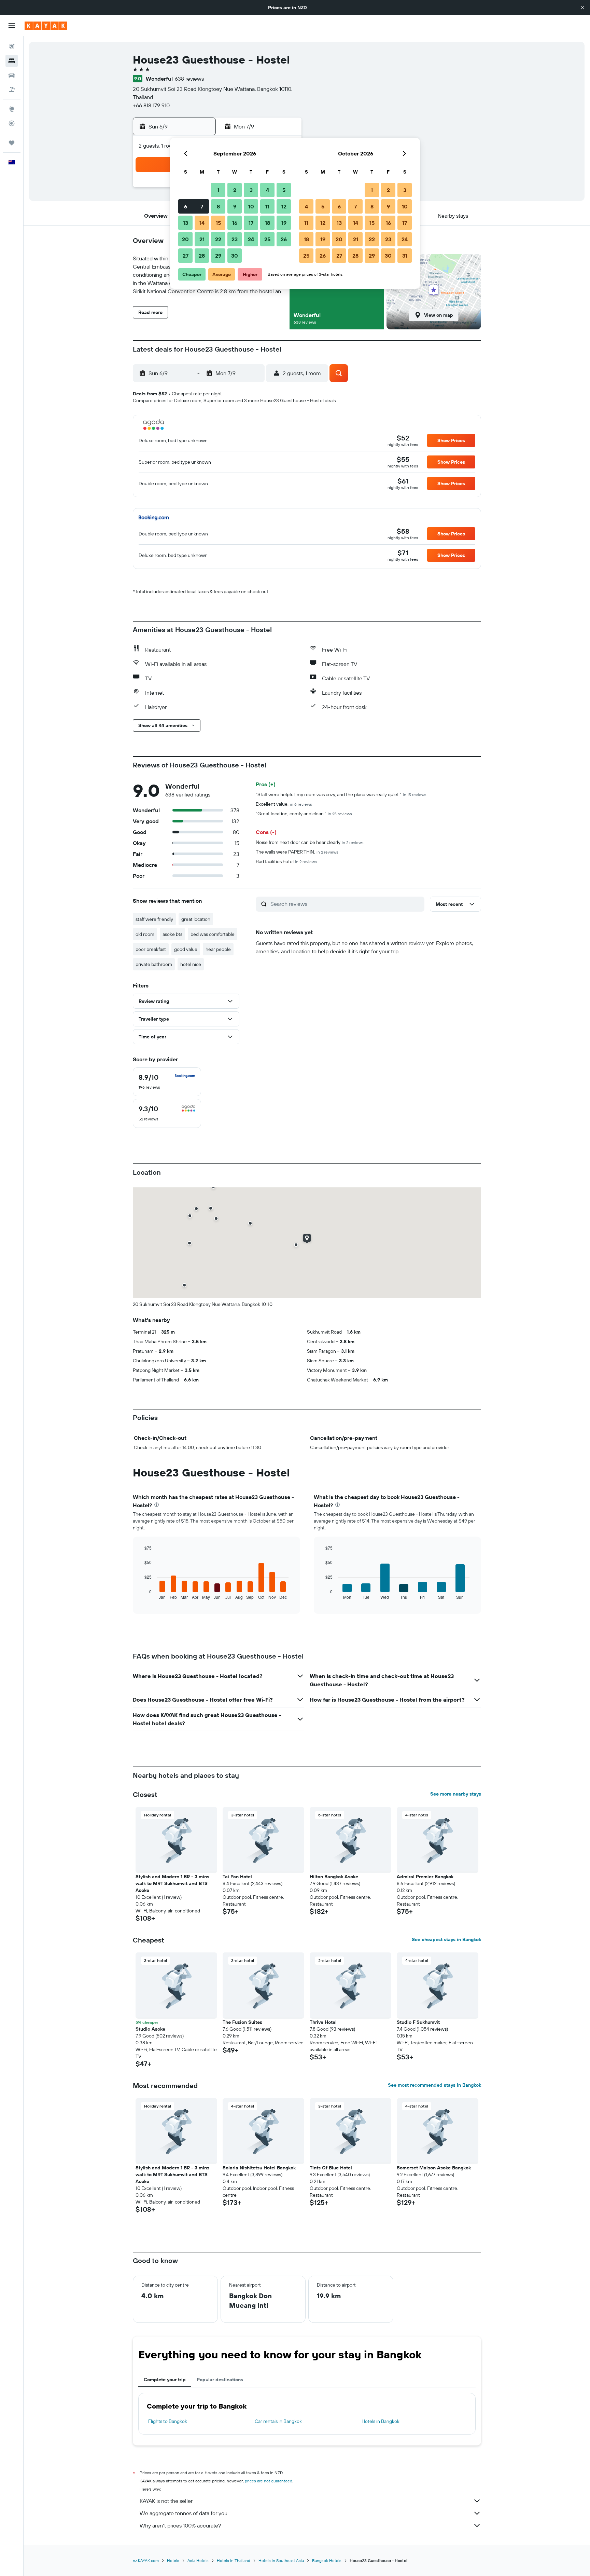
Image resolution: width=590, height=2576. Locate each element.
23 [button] (235, 239)
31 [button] (405, 256)
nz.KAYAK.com (146, 2560)
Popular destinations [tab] (220, 2380)
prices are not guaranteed (269, 2481)
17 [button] (251, 223)
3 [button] (251, 190)
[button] (582, 8)
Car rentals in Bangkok (278, 2421)
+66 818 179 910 (151, 105)
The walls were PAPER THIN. (297, 852)
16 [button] (235, 223)
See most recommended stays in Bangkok (434, 2085)
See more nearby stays (456, 1794)
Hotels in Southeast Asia (281, 2560)
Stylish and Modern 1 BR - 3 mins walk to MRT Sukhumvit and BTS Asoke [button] (172, 1883)
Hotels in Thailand (234, 2560)
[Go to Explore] (12, 109)
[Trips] (12, 143)
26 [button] (284, 239)
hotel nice (191, 964)
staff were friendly (154, 919)
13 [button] (186, 223)
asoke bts (172, 934)
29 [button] (218, 256)
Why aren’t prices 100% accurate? (180, 2525)
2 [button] (235, 190)
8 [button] (218, 206)
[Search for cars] (12, 75)
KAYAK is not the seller (166, 2501)
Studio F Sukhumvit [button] (418, 2022)
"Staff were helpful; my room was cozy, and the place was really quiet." (341, 794)
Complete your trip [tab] (165, 2380)
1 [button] (218, 190)
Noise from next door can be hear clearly (310, 842)
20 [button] (185, 239)
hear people (218, 949)
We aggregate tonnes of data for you (184, 2513)
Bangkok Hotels (327, 2560)
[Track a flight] (12, 123)
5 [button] (284, 190)
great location (196, 919)
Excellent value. (284, 804)
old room (145, 934)
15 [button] (218, 223)
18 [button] (268, 223)
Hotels (173, 2560)
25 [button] (267, 239)
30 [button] (235, 256)
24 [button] (251, 239)
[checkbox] (167, 1082)
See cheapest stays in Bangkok (446, 1939)
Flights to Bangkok (168, 2421)
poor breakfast (151, 949)
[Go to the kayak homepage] (46, 26)
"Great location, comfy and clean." (304, 814)
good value (186, 949)
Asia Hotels (198, 2560)
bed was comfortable (213, 934)
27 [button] (186, 256)
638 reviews (189, 79)
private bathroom (154, 964)
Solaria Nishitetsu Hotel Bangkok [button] (259, 2168)
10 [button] (251, 206)
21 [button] (202, 239)
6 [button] (186, 206)
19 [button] (284, 223)
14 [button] (202, 223)
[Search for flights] (12, 46)
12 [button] (284, 206)
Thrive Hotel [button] (323, 2022)
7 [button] (202, 206)
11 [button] (267, 206)
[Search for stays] (12, 61)
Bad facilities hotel (286, 861)
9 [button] (235, 206)
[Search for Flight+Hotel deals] (12, 90)
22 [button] (218, 239)
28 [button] (202, 256)
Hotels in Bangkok (381, 2421)
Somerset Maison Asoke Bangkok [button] (434, 2168)
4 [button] (268, 190)
